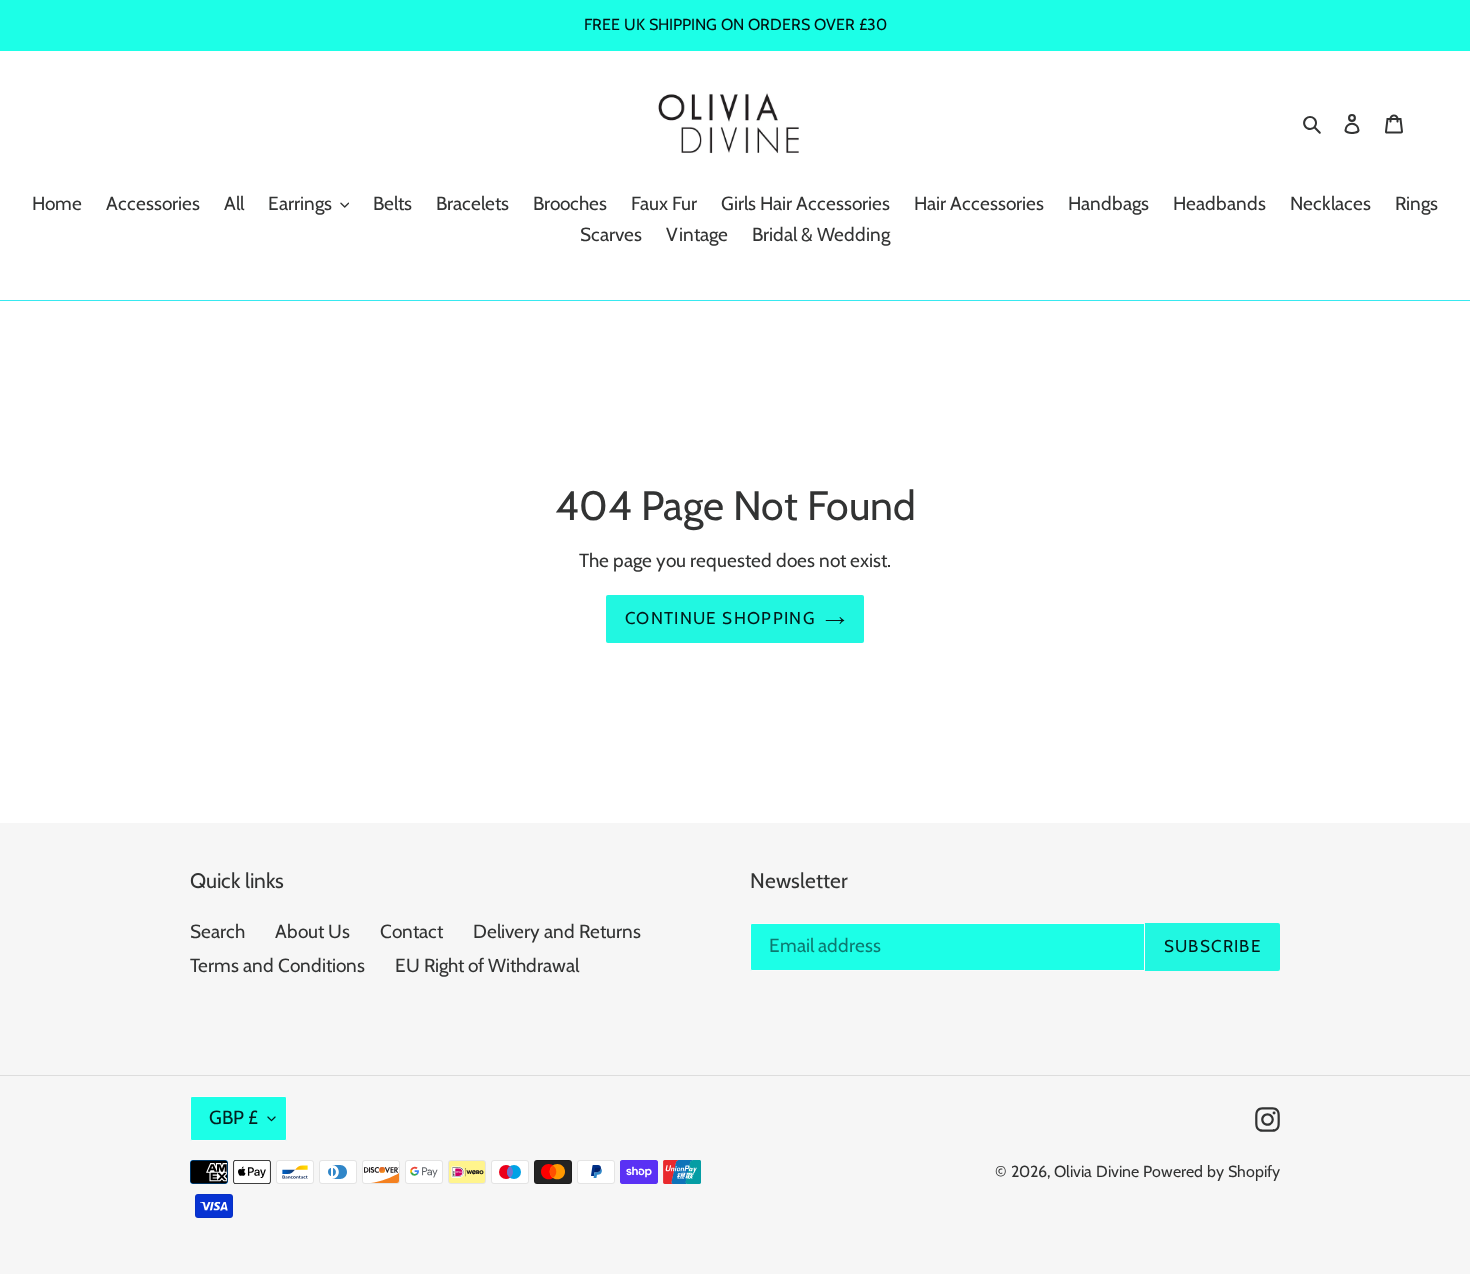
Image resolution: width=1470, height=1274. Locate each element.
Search (217, 931)
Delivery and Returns (557, 931)
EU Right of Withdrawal (487, 965)
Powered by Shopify (1211, 1171)
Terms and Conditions (277, 965)
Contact (411, 931)
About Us (312, 931)
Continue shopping (720, 618)
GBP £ (233, 1117)
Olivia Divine (1096, 1171)
